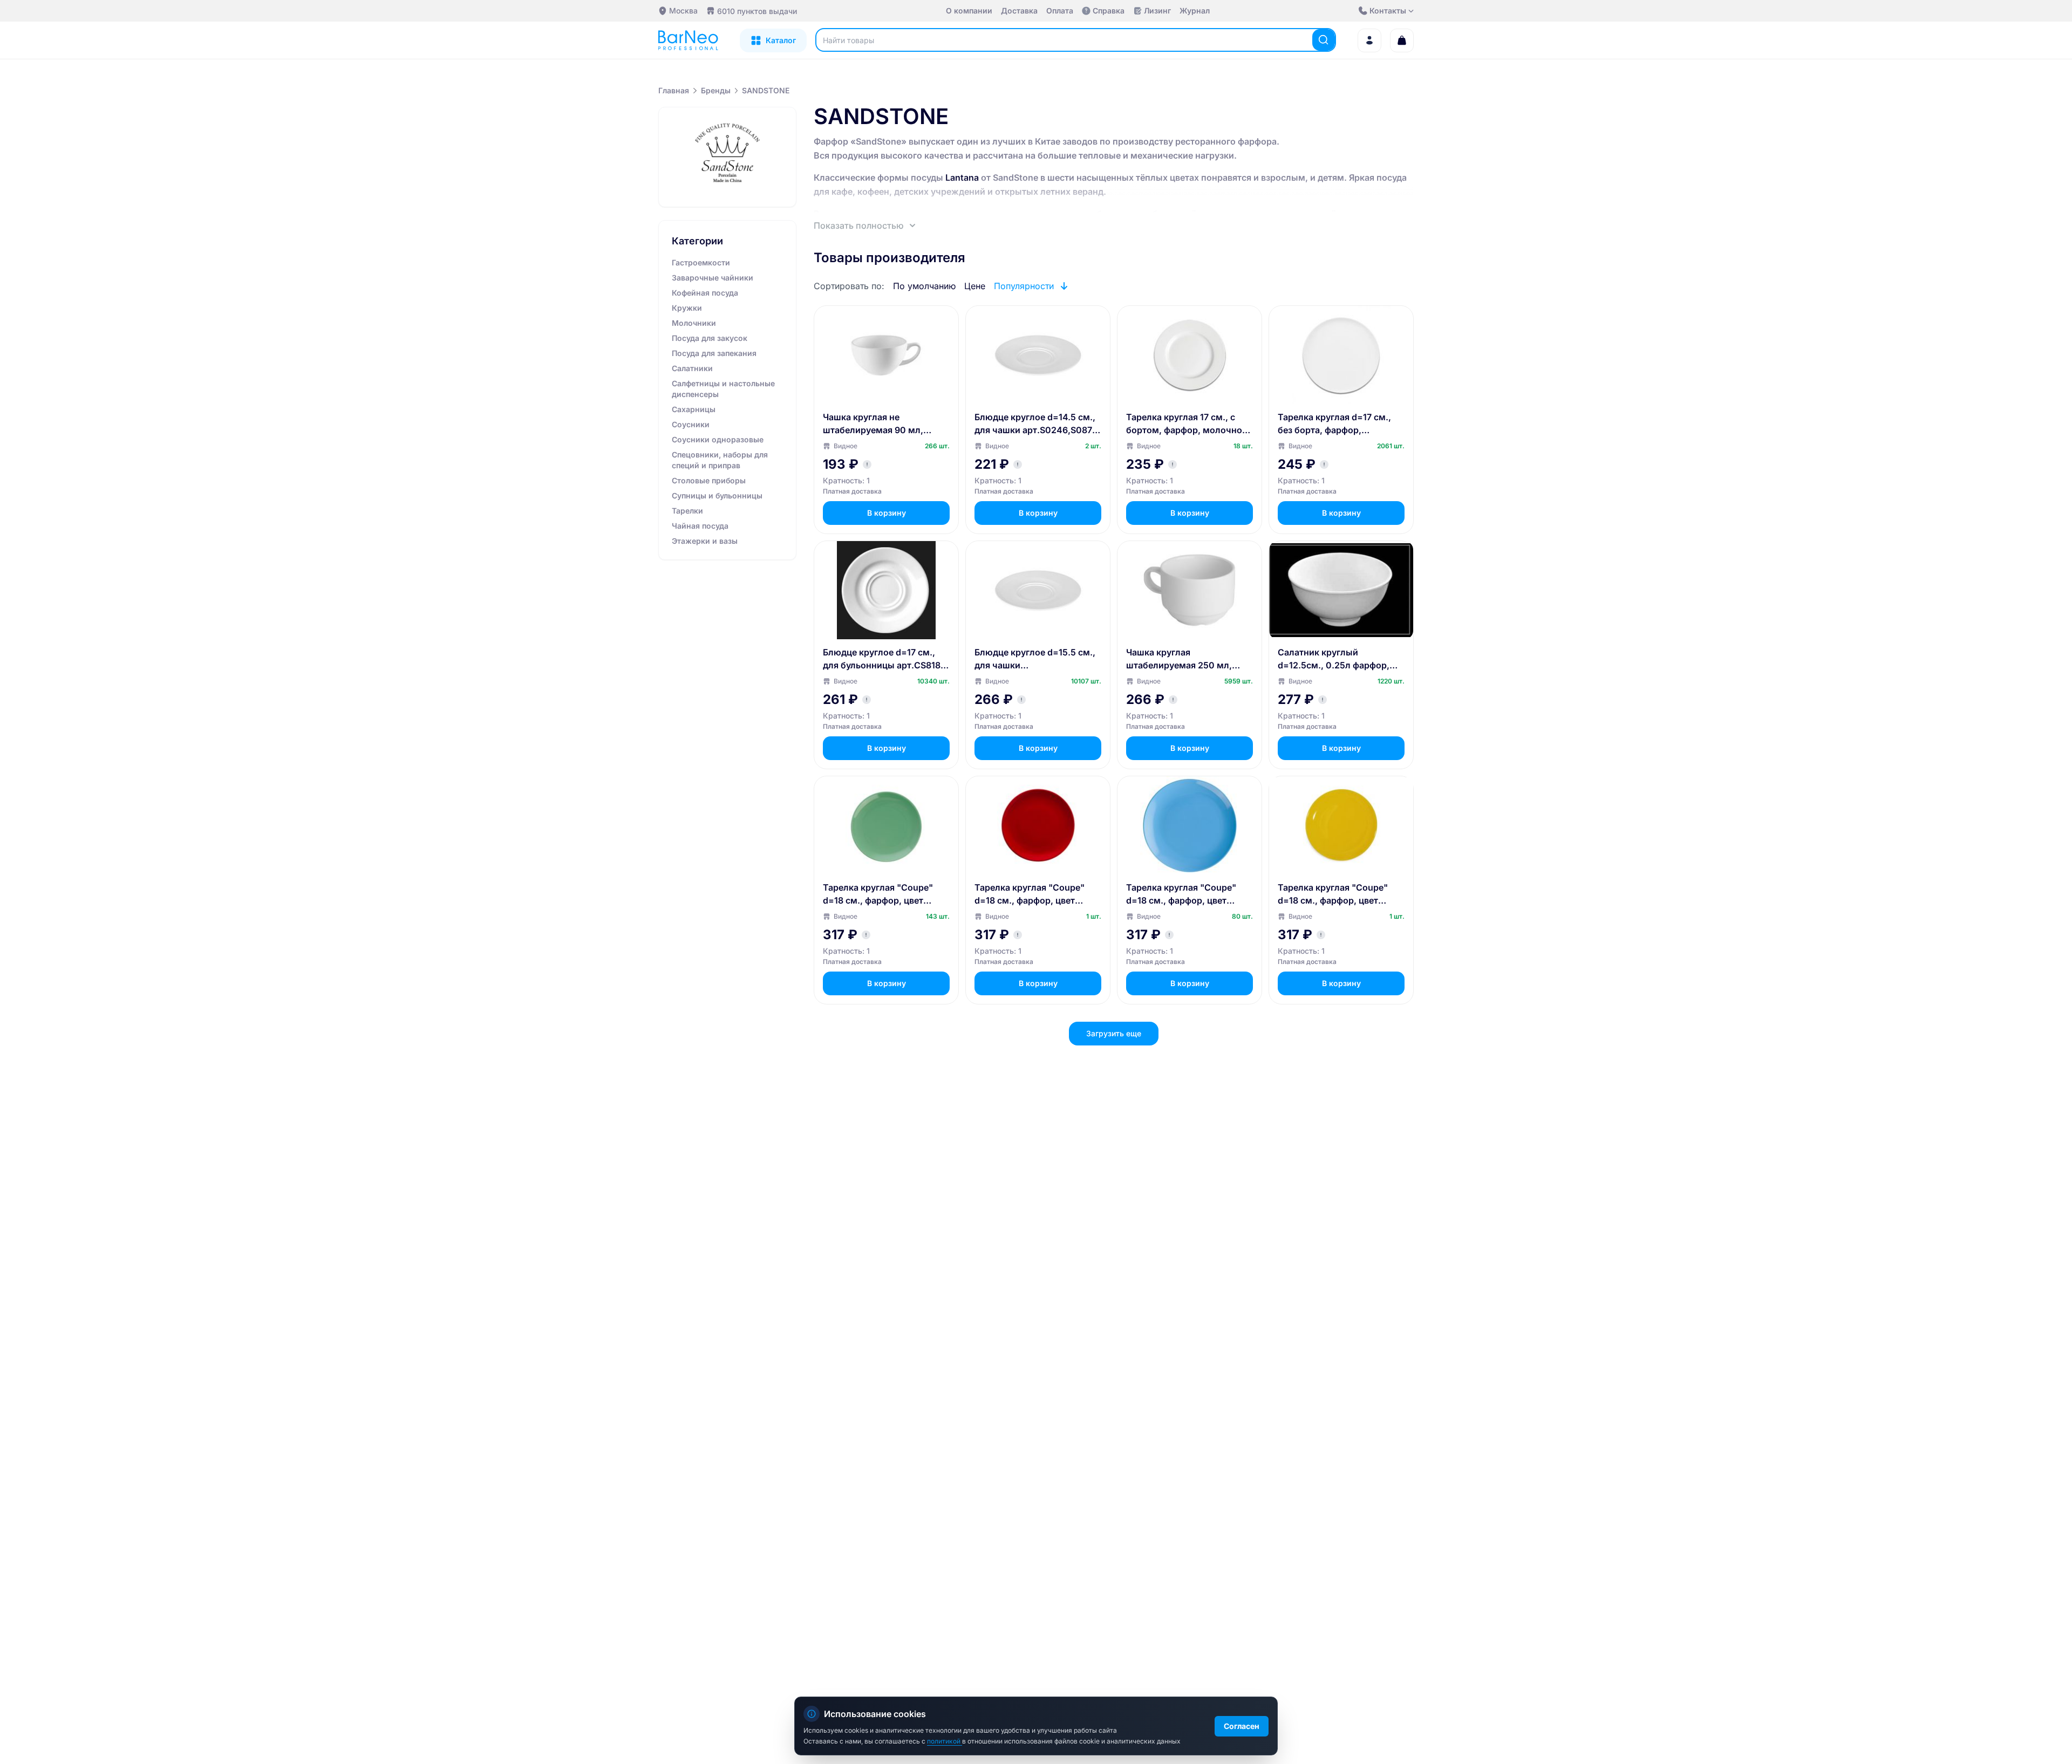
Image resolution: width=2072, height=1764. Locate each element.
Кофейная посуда (705, 293)
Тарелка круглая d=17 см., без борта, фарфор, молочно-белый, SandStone (1338, 424)
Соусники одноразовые (718, 439)
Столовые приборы (709, 480)
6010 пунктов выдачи (757, 11)
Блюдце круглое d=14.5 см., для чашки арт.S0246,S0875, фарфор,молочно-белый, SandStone (1037, 424)
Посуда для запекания (714, 353)
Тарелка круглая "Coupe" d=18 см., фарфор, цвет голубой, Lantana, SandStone (1188, 894)
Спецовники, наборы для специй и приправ (720, 460)
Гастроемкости (701, 262)
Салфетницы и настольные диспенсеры (723, 389)
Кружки (687, 308)
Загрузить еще (1114, 1033)
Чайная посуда (700, 526)
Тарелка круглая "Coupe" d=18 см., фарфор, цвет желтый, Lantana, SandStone (1339, 894)
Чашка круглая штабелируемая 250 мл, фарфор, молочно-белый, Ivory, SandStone (1182, 659)
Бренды (716, 90)
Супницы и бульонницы (717, 495)
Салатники (692, 368)
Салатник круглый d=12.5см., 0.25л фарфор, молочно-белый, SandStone (1338, 659)
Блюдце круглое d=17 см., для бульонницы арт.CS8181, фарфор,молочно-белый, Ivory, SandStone (885, 659)
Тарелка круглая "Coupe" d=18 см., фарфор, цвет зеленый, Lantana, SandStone (886, 894)
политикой (945, 1741)
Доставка (1019, 11)
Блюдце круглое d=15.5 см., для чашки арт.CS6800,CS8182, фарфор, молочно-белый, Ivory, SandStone (1035, 659)
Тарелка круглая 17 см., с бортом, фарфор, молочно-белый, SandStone (1186, 424)
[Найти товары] (1324, 40)
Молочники (694, 323)
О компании (969, 11)
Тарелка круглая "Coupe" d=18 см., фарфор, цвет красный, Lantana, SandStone (1038, 894)
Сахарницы (694, 409)
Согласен (1242, 1726)
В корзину (887, 513)
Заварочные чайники (713, 278)
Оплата (1060, 11)
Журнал (1195, 11)
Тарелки (687, 511)
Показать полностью (859, 225)
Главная (674, 90)
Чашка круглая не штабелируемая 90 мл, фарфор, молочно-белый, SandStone (879, 424)
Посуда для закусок (710, 338)
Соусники (691, 424)
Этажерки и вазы (705, 541)
